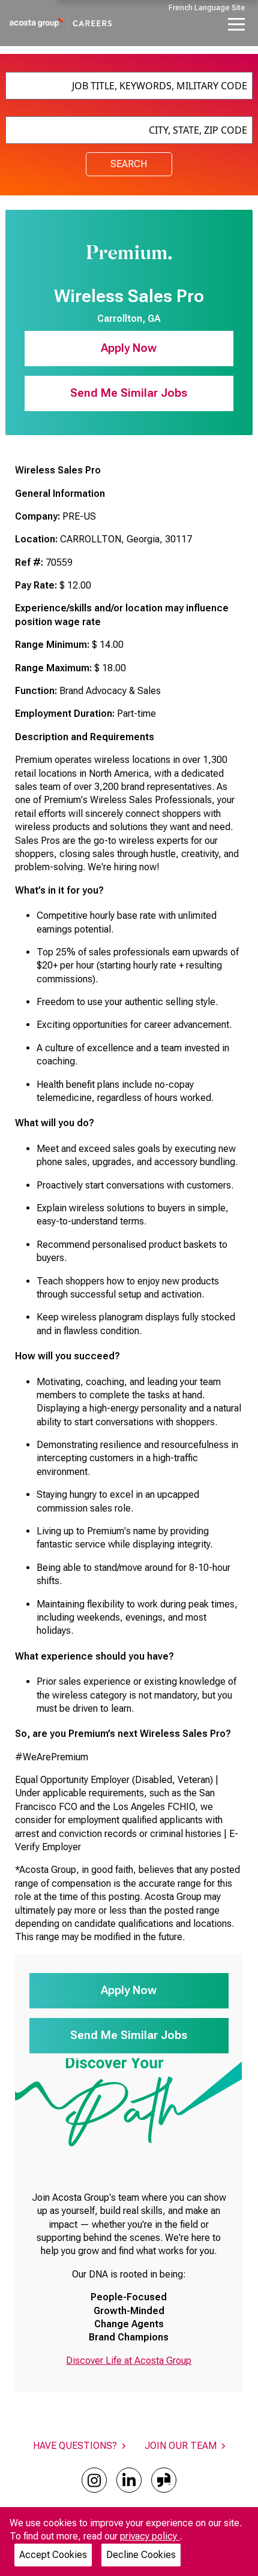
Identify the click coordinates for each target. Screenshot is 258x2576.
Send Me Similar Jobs (129, 393)
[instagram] (94, 2480)
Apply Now (129, 348)
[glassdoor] (164, 2480)
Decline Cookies (141, 2555)
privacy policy (150, 2536)
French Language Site (207, 7)
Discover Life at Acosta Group (129, 2361)
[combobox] (129, 86)
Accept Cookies (53, 2555)
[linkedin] (129, 2480)
